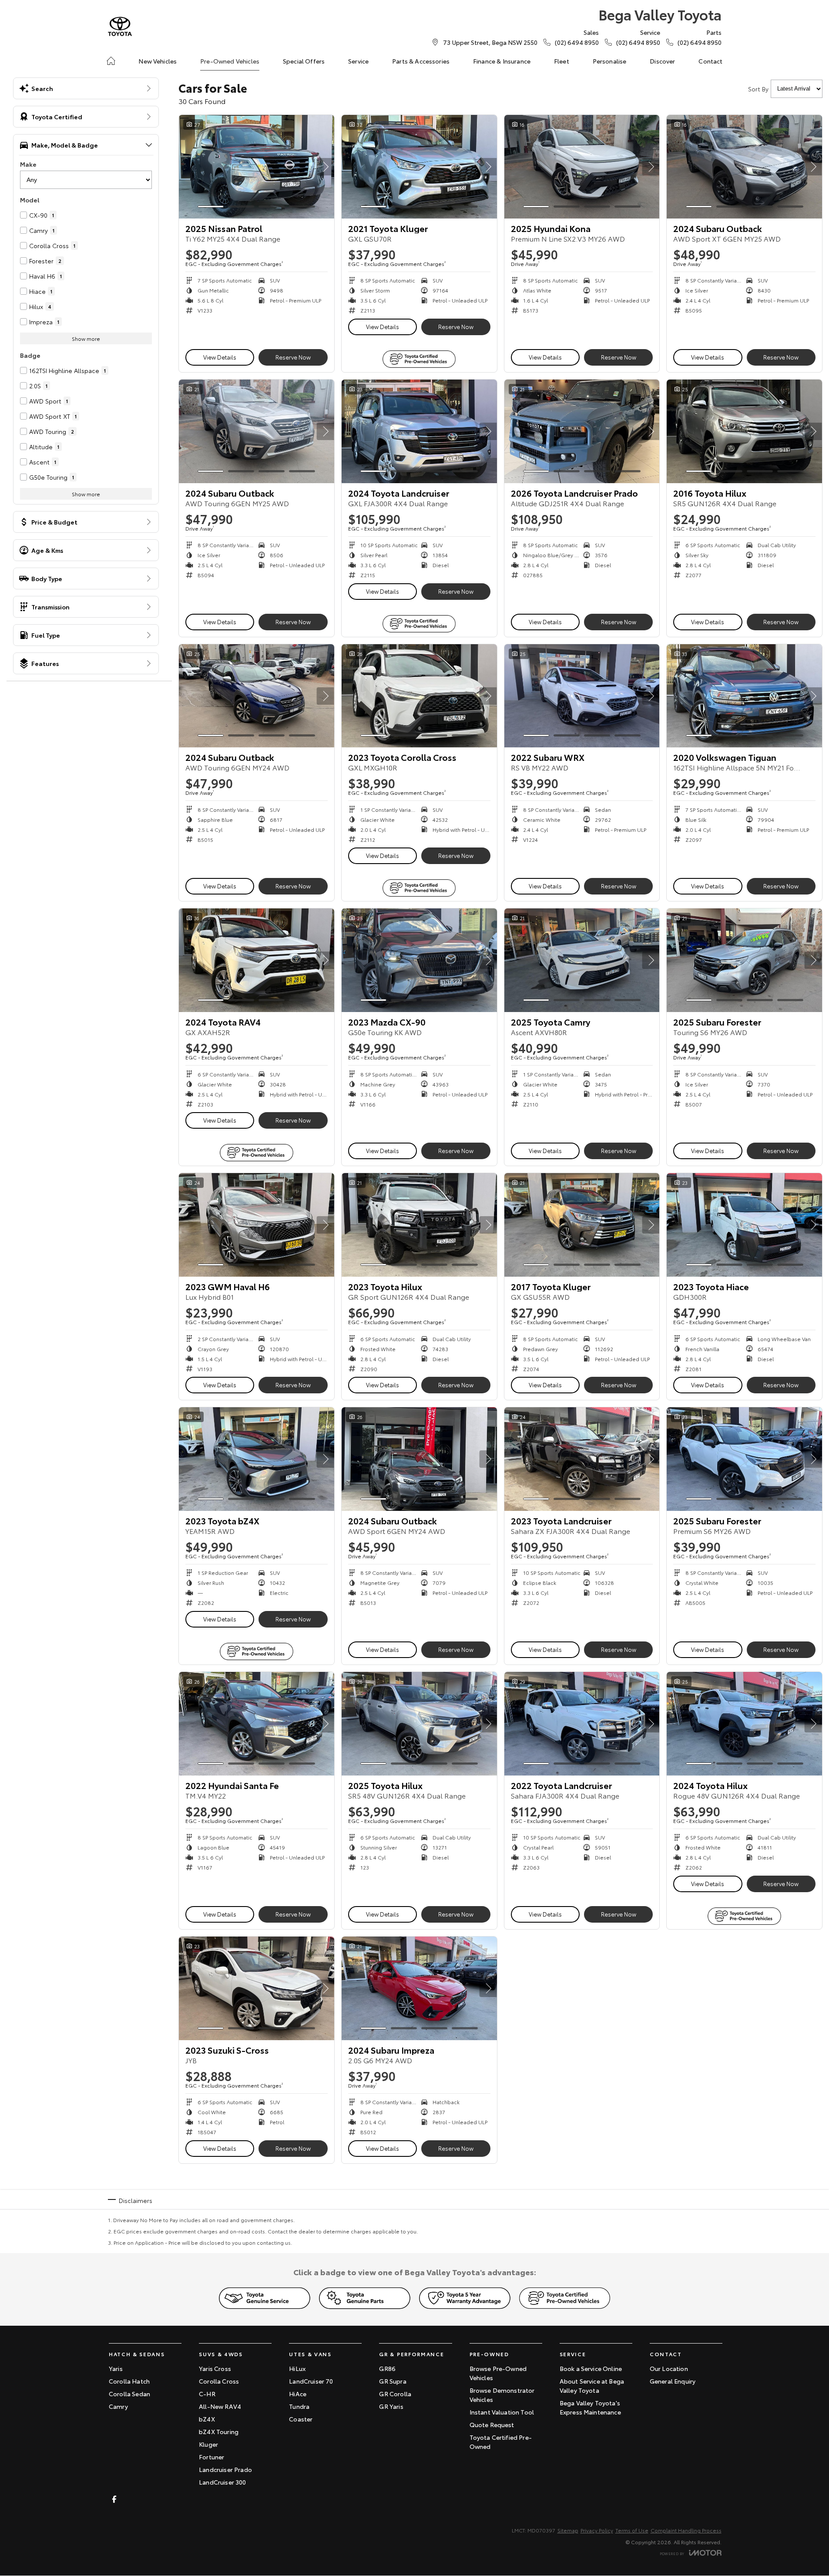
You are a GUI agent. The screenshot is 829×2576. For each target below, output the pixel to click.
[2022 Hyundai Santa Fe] (257, 1724)
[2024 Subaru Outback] (744, 167)
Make (28, 164)
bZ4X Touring (219, 2431)
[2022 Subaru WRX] (582, 696)
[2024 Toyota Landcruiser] (419, 431)
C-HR (207, 2394)
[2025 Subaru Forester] (744, 960)
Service (358, 61)
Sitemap (568, 2530)
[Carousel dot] (211, 207)
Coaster (301, 2419)
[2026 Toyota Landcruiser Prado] (582, 431)
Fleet (562, 61)
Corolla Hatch (129, 2381)
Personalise (610, 61)
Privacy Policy (597, 2530)
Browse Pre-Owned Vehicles (498, 2373)
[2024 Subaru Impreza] (419, 1988)
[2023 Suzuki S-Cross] (257, 1988)
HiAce (298, 2394)
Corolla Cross (219, 2381)
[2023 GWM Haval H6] (257, 1225)
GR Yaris (391, 2406)
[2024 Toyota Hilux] (744, 1724)
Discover (662, 61)
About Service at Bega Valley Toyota (592, 2386)
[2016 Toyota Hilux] (744, 431)
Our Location (669, 2368)
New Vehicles (158, 61)
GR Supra (393, 2381)
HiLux (297, 2368)
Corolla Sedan (129, 2394)
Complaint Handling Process (686, 2530)
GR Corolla (395, 2394)
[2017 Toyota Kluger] (582, 1225)
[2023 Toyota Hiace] (744, 1225)
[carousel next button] (326, 167)
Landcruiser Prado (225, 2469)
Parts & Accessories (421, 61)
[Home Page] (120, 26)
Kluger (208, 2444)
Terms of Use (632, 2530)
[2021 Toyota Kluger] (419, 167)
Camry (118, 2406)
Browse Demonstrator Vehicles (502, 2395)
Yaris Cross (215, 2368)
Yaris (116, 2368)
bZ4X (207, 2419)
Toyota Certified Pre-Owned (501, 2442)
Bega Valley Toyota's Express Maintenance (590, 2407)
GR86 (387, 2368)
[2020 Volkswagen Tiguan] (744, 696)
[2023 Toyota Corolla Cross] (419, 696)
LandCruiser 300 (222, 2482)
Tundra (299, 2406)
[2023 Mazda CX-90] (419, 960)
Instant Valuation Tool (502, 2412)
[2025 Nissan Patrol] (257, 167)
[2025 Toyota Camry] (582, 960)
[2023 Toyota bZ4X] (257, 1459)
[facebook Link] (114, 2499)
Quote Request (492, 2425)
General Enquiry (673, 2381)
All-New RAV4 (220, 2406)
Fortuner (211, 2457)
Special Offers (304, 61)
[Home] (111, 61)
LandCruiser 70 (311, 2381)
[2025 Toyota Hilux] (419, 1724)
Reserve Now (293, 357)
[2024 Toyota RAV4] (257, 960)
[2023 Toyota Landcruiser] (582, 1459)
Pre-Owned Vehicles (230, 61)
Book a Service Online (591, 2368)
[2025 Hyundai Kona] (582, 167)
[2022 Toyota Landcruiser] (582, 1724)
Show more (86, 338)
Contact (710, 61)
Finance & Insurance (502, 61)
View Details (220, 357)
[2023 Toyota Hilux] (419, 1225)
